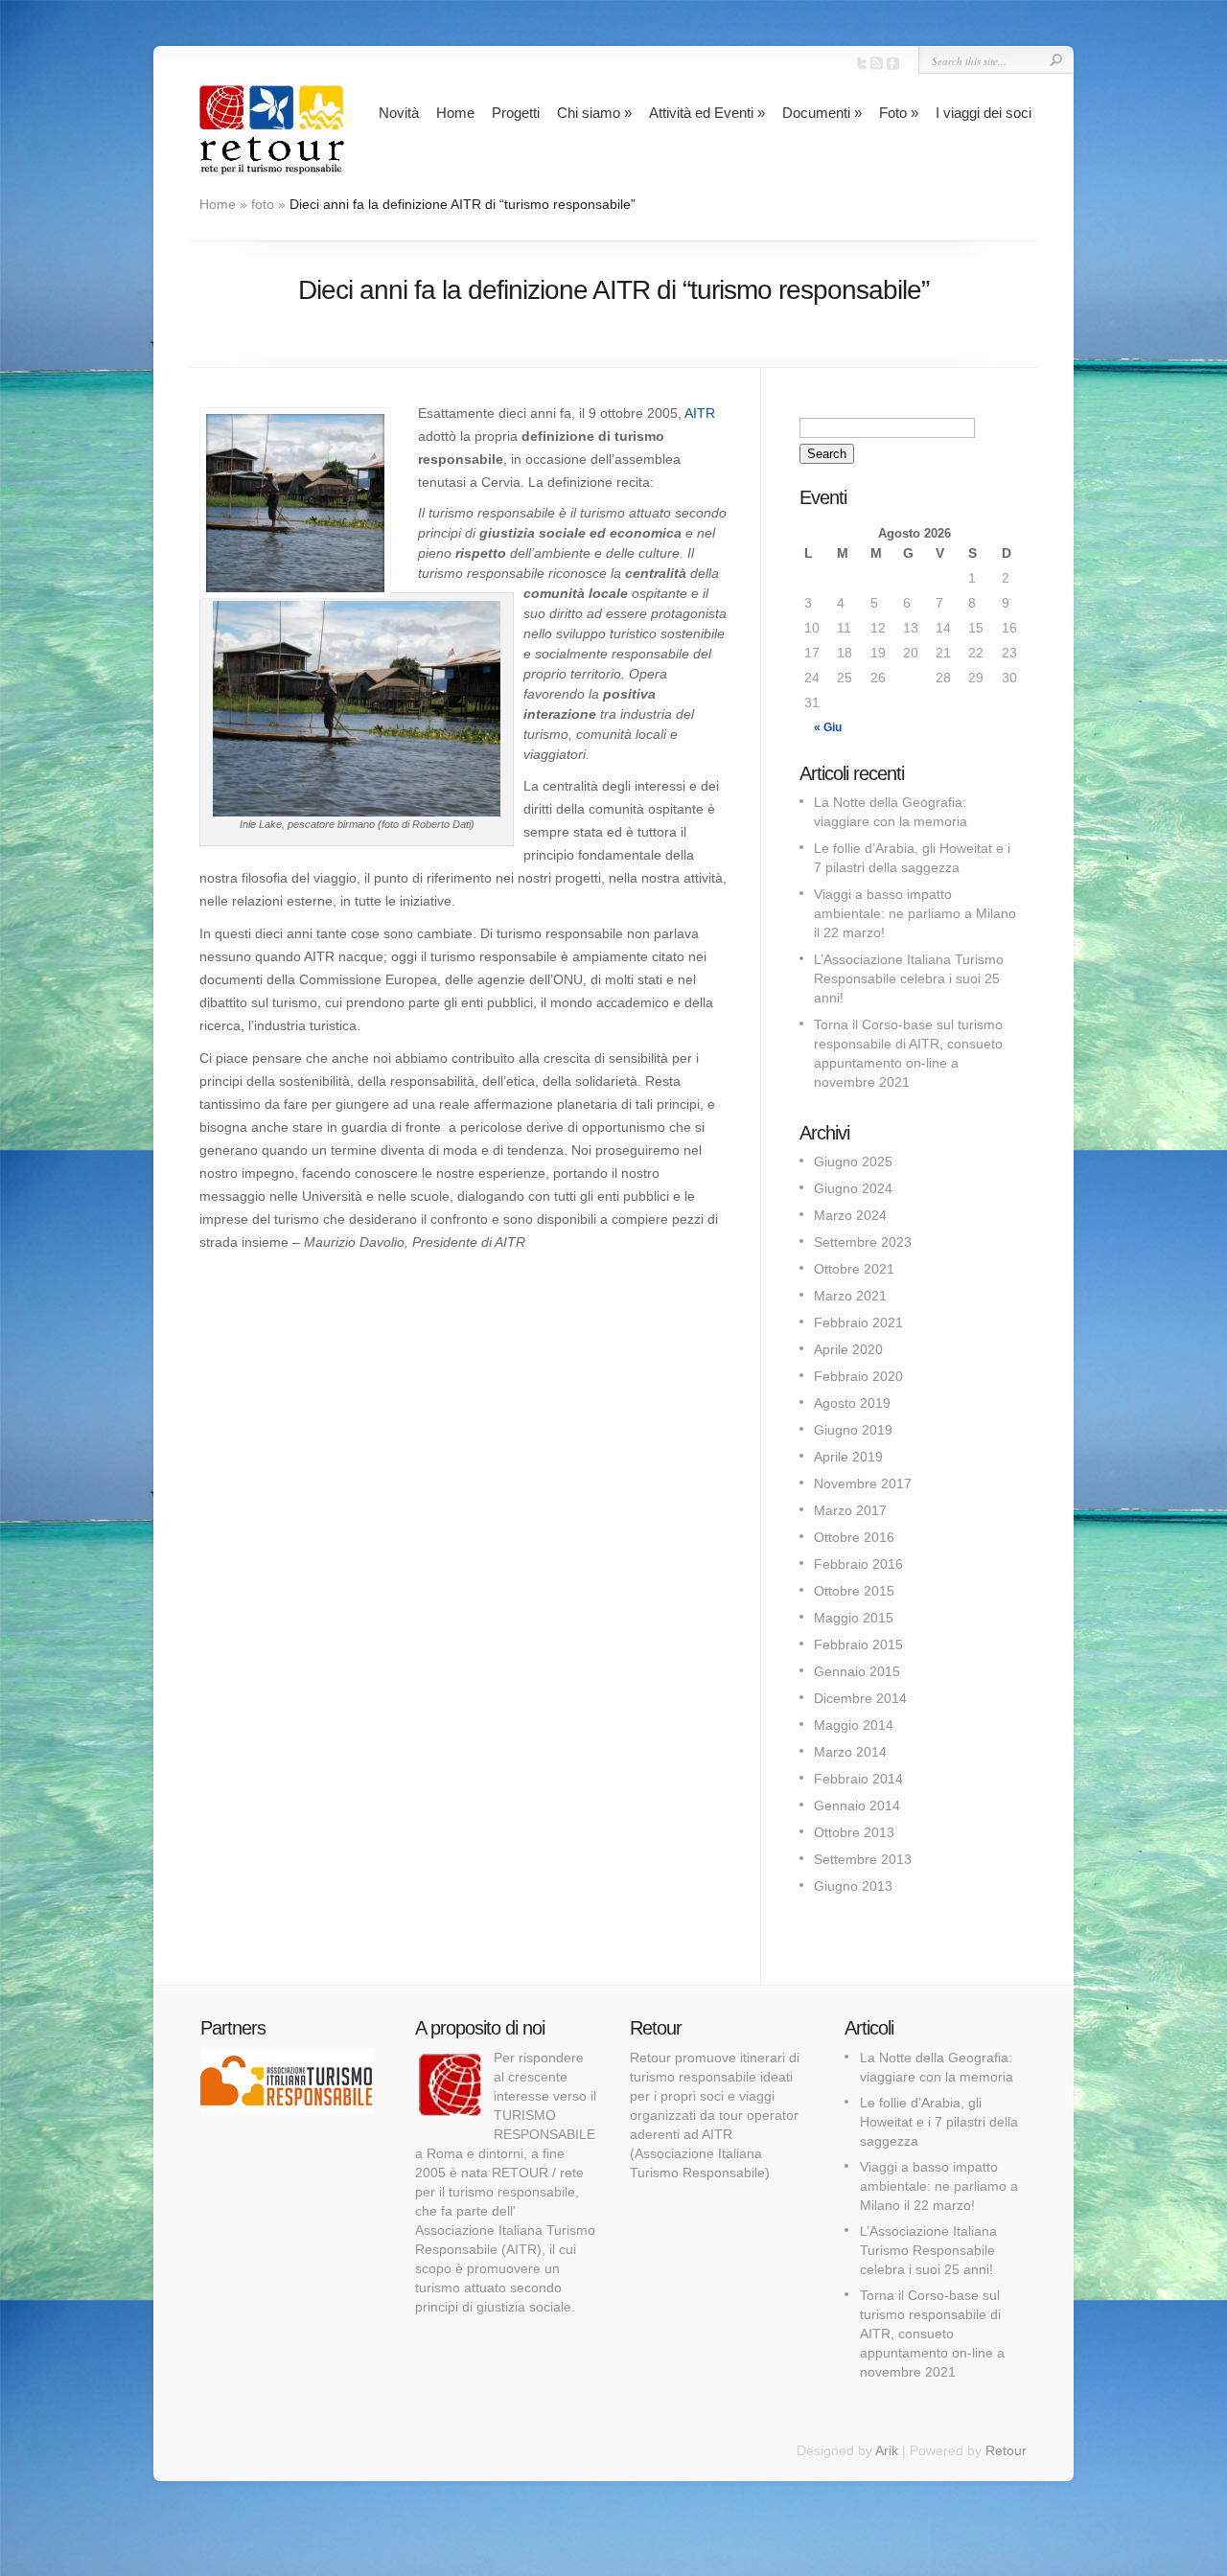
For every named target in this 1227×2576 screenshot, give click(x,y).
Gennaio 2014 (857, 1805)
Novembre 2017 (863, 1483)
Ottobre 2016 (854, 1537)
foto (263, 204)
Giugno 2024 (853, 1188)
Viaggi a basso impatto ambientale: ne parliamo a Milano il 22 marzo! (915, 913)
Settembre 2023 (863, 1242)
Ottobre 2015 (854, 1591)
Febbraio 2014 (858, 1779)
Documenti (822, 113)
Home (455, 113)
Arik (887, 2450)
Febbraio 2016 (858, 1564)
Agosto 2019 (852, 1403)
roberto (437, 320)
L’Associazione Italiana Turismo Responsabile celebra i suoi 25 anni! (909, 978)
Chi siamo (594, 113)
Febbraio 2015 (858, 1644)
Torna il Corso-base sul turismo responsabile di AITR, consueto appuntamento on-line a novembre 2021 (932, 2334)
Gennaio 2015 (857, 1671)
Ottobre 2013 (854, 1832)
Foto (899, 113)
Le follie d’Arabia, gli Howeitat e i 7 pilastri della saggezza (939, 2122)
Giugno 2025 (853, 1161)
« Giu (828, 727)
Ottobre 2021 (854, 1269)
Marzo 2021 (850, 1296)
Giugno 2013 (853, 1886)
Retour (1006, 2450)
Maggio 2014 (854, 1725)
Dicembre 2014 (860, 1698)
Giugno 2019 (853, 1430)
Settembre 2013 (863, 1859)
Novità (399, 113)
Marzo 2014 (850, 1752)
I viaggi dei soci (984, 113)
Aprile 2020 (848, 1349)
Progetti (516, 113)
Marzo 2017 (850, 1510)
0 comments (859, 320)
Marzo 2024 (850, 1215)
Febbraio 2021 (858, 1322)
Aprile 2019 (848, 1457)
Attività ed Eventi (707, 113)
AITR (700, 413)
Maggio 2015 (854, 1618)
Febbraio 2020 (858, 1376)
